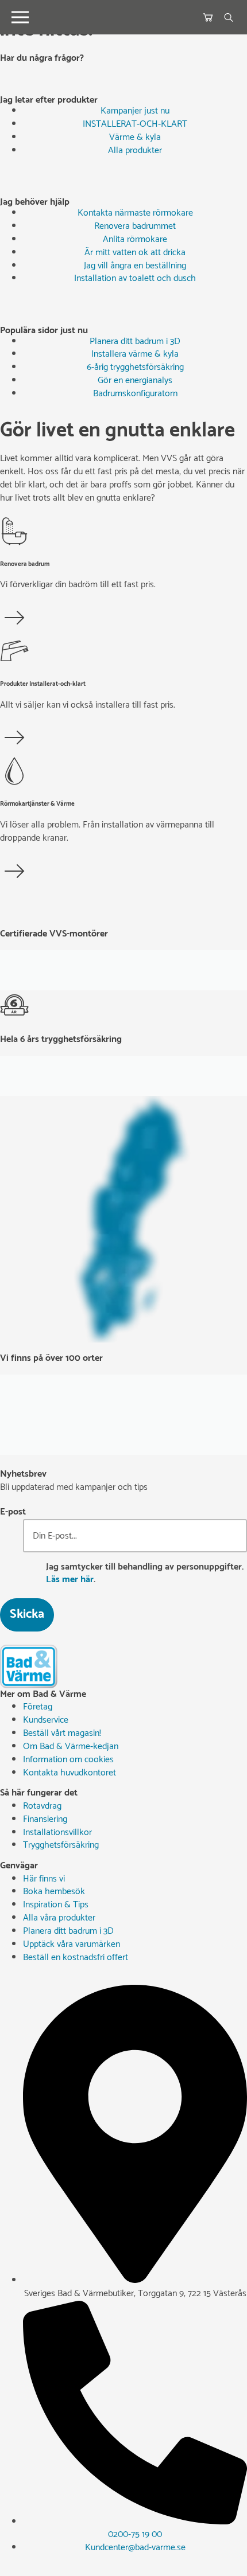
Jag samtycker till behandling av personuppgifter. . (145, 1574)
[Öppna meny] (20, 17)
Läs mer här (70, 1580)
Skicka (27, 1614)
